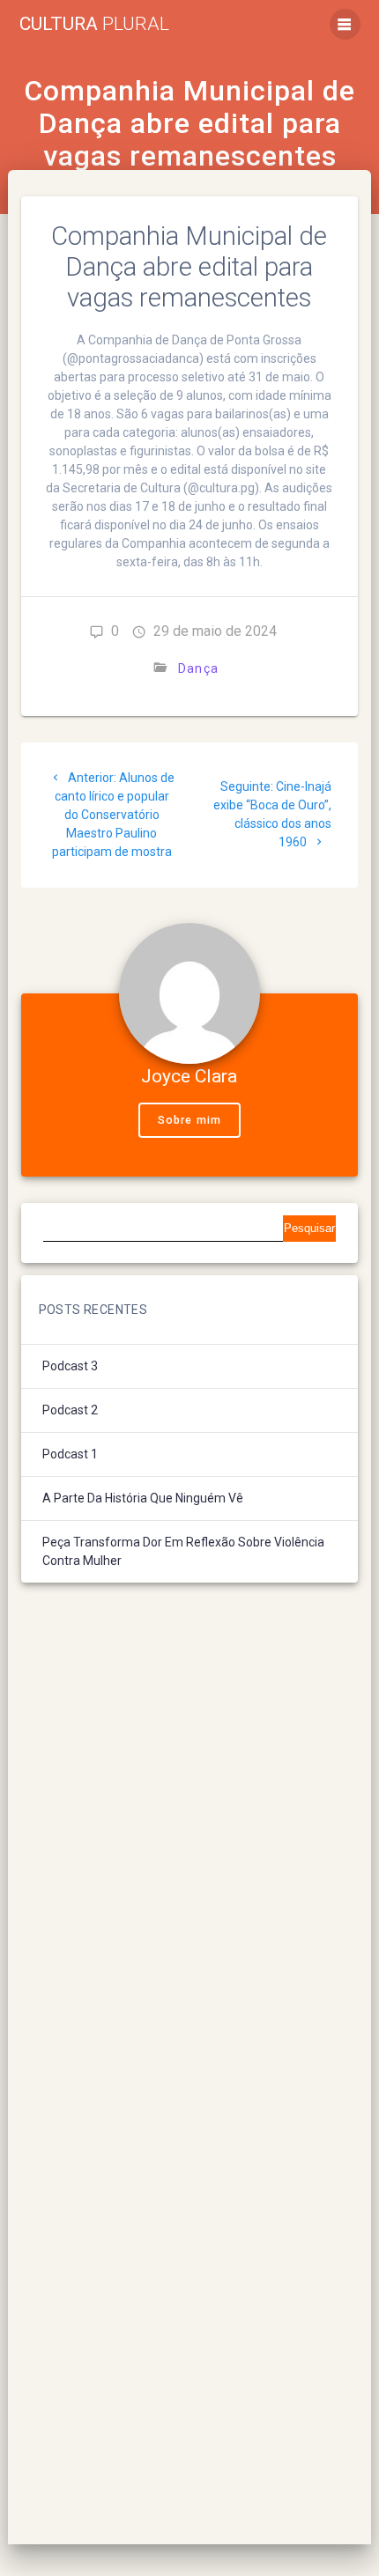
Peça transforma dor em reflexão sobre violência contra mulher (183, 1551)
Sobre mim (189, 1120)
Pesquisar (309, 1228)
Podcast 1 (70, 1454)
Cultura (94, 24)
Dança (198, 668)
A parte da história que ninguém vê (143, 1498)
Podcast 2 (70, 1410)
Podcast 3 (70, 1366)
